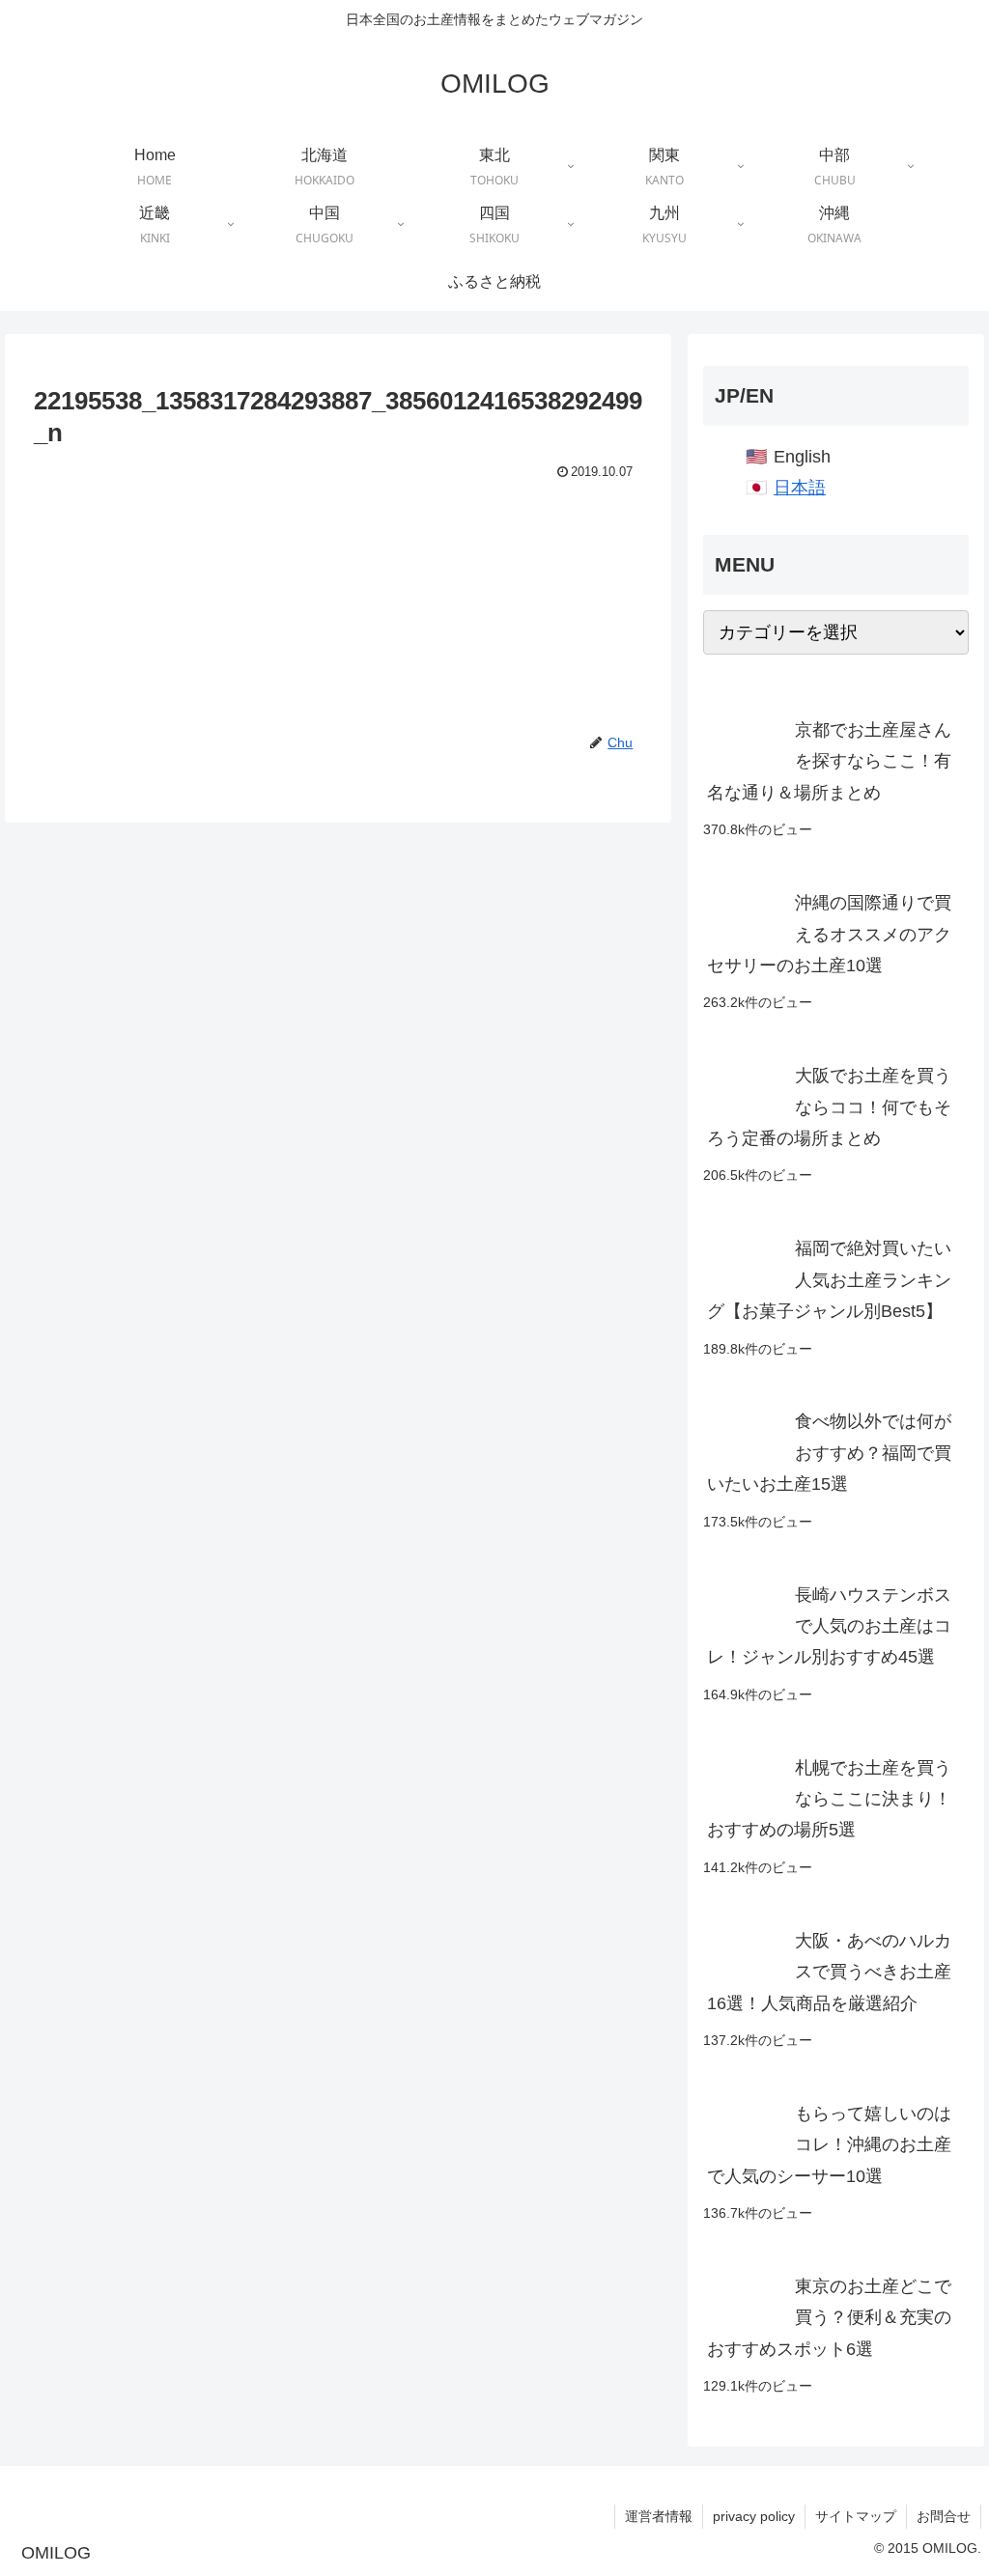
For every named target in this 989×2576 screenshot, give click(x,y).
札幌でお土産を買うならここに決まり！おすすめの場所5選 (829, 1799)
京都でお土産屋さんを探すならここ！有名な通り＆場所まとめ (829, 761)
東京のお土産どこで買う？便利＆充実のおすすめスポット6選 (829, 2318)
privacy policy (754, 2516)
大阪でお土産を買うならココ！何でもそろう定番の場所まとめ (829, 1107)
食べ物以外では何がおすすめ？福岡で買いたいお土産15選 (829, 1453)
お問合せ (944, 2516)
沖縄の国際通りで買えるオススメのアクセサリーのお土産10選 (829, 934)
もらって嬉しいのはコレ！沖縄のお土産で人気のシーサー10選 (829, 2145)
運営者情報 (659, 2516)
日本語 (800, 488)
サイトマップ (856, 2516)
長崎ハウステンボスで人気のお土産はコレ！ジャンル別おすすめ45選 (829, 1626)
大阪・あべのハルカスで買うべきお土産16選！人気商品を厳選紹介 (829, 1972)
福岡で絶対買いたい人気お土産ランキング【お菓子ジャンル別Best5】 (829, 1280)
